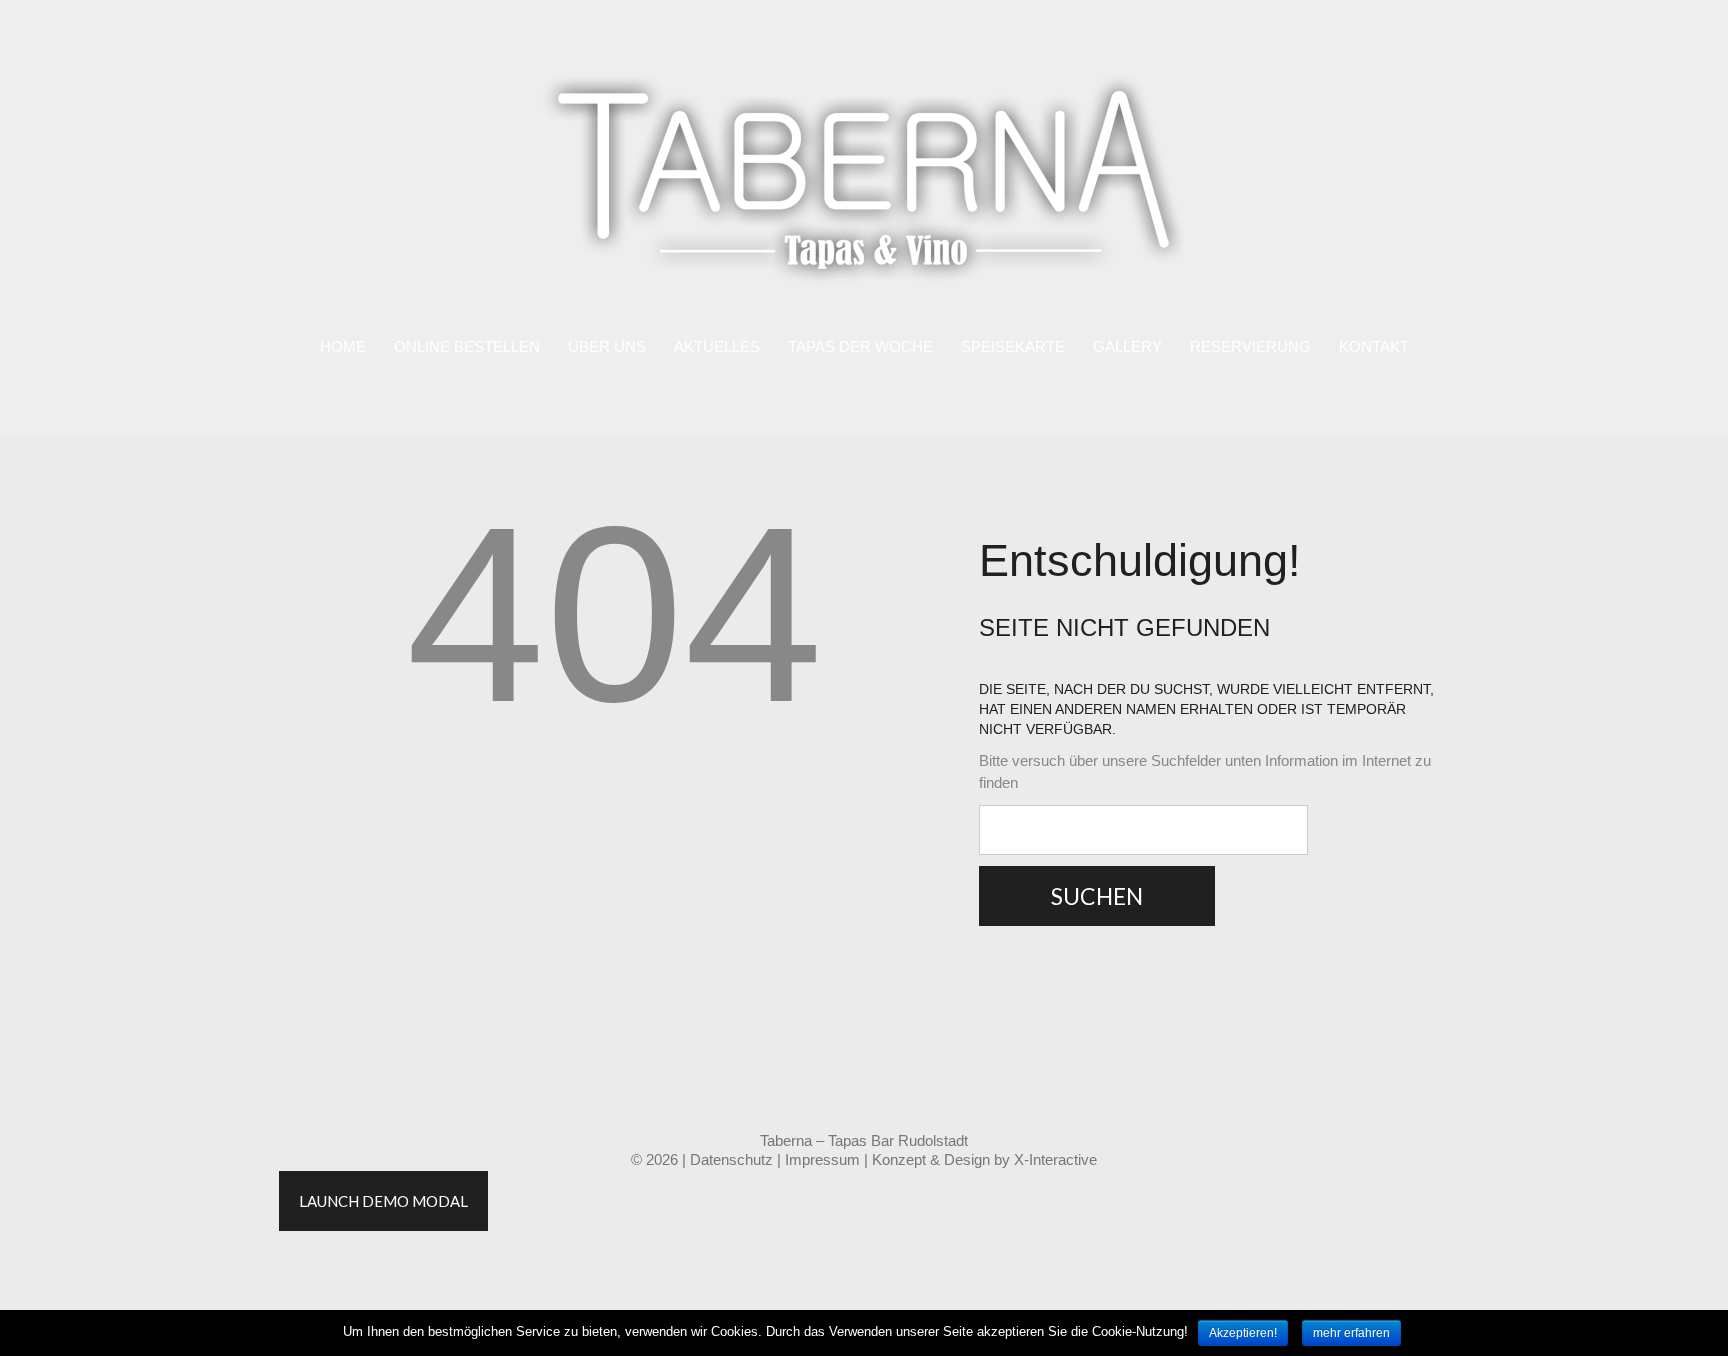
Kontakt (1374, 346)
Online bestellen (467, 346)
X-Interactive (1055, 1159)
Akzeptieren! (1243, 1333)
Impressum (822, 1159)
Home (343, 346)
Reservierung (1250, 346)
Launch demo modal (383, 1201)
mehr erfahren (1351, 1333)
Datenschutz (731, 1159)
